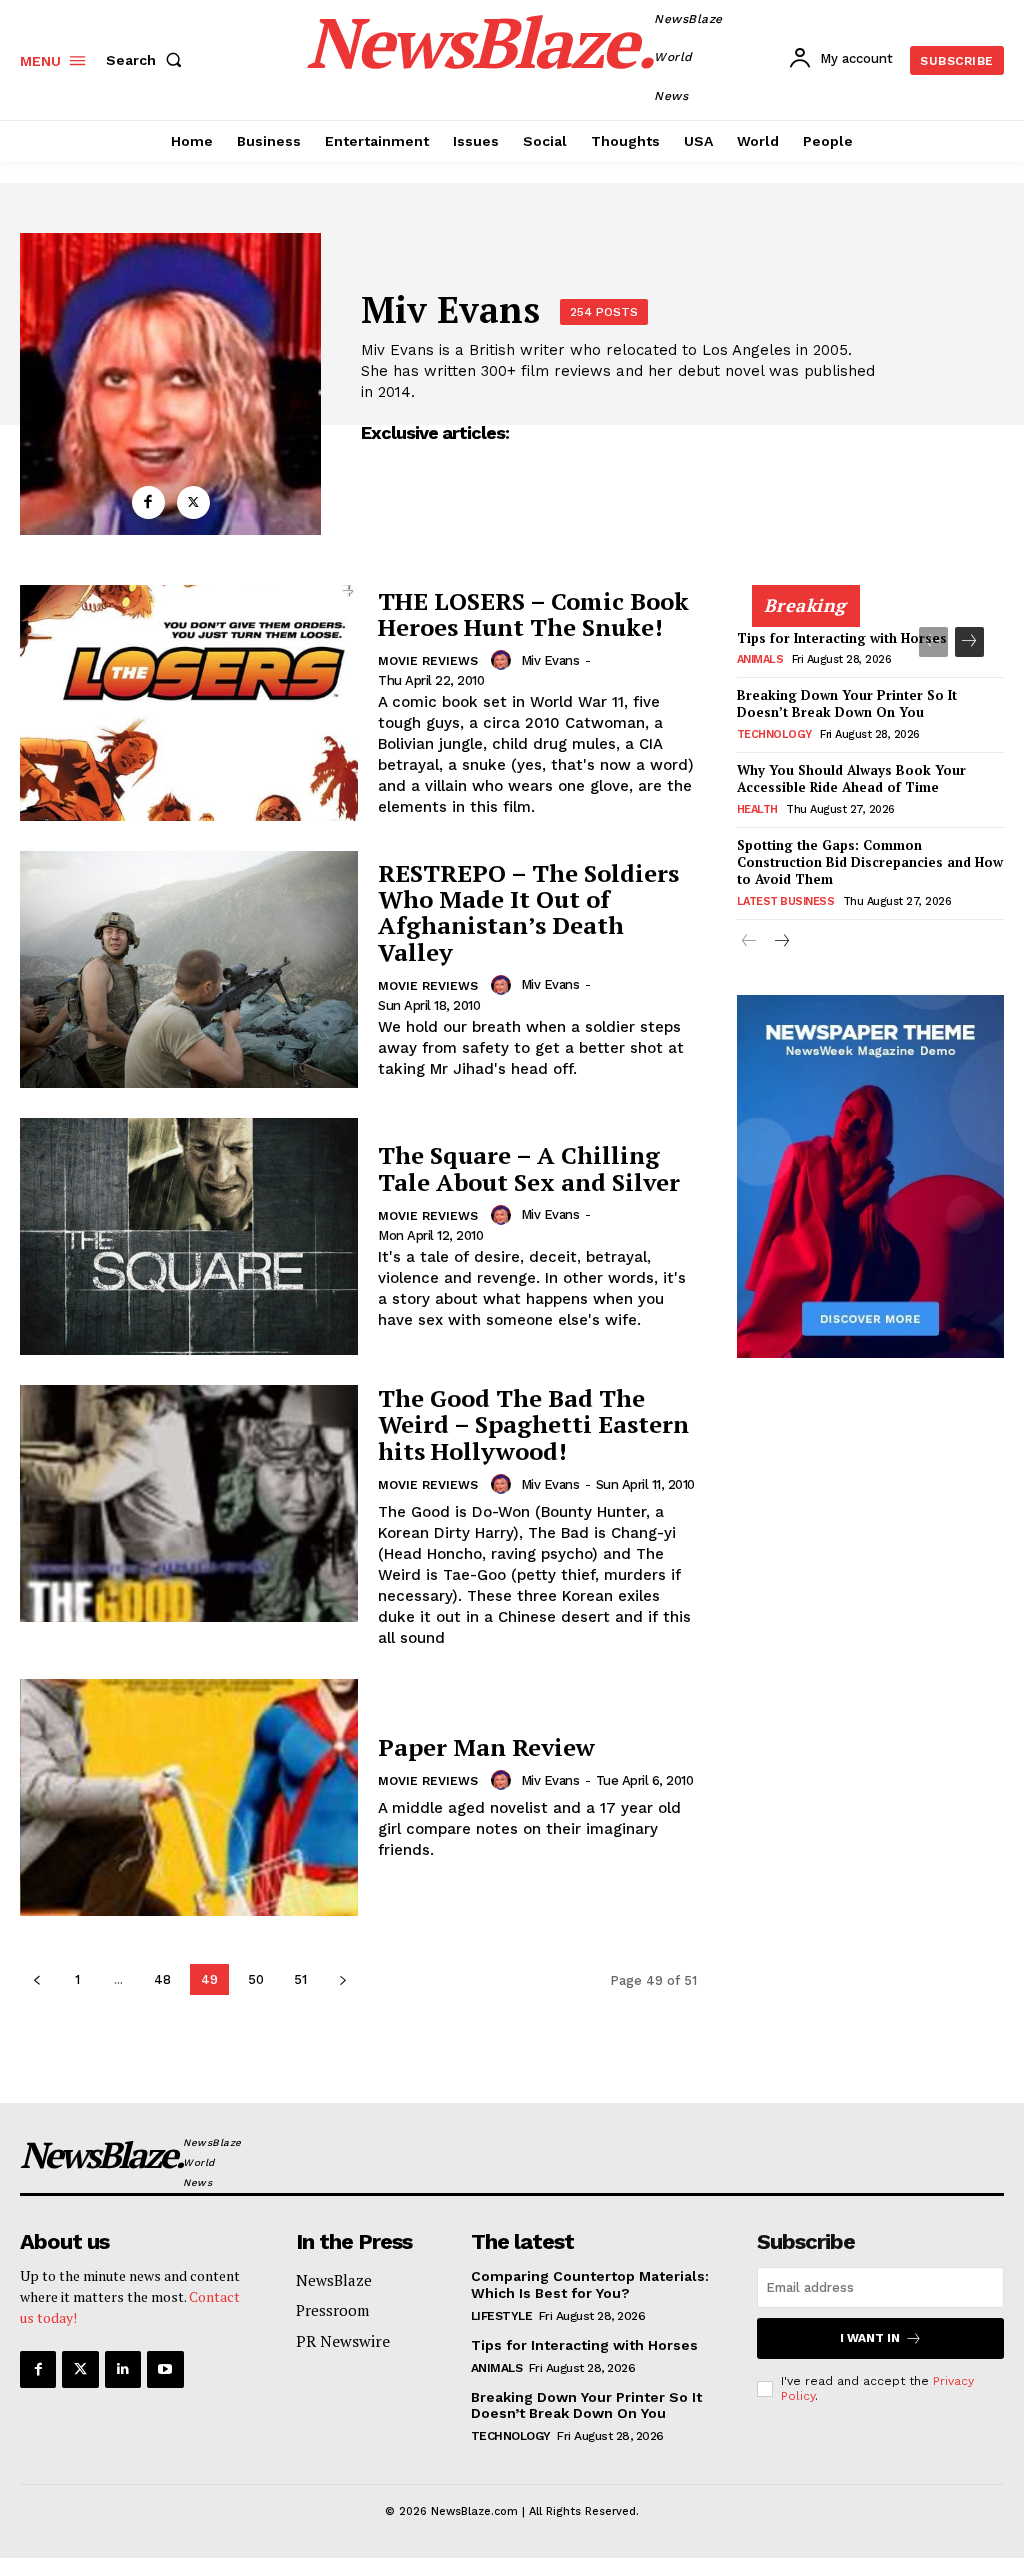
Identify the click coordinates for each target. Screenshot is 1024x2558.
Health (757, 809)
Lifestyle (502, 2316)
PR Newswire (343, 2341)
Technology (774, 734)
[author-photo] (504, 660)
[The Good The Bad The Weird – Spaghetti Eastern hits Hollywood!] (189, 1503)
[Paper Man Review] (189, 1797)
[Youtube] (165, 2369)
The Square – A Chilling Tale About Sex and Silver (529, 1168)
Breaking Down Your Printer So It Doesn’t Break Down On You (847, 703)
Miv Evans (550, 660)
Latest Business (786, 901)
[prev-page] (36, 1979)
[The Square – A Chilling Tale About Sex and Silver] (189, 1236)
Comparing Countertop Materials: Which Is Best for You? (859, 540)
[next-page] (342, 1979)
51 (300, 1979)
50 (256, 1979)
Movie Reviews (428, 661)
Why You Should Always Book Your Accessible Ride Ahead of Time (851, 778)
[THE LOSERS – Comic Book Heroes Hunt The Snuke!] (189, 703)
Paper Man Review (486, 1747)
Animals (760, 659)
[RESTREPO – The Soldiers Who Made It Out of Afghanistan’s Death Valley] (189, 969)
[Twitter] (193, 502)
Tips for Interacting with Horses (842, 638)
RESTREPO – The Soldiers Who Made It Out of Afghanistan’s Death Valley (528, 912)
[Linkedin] (123, 2369)
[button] (148, 60)
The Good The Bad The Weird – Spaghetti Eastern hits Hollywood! (533, 1424)
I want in (870, 2338)
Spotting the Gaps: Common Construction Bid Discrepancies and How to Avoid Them (870, 862)
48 (162, 1979)
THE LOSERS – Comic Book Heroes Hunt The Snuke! (533, 614)
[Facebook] (148, 502)
